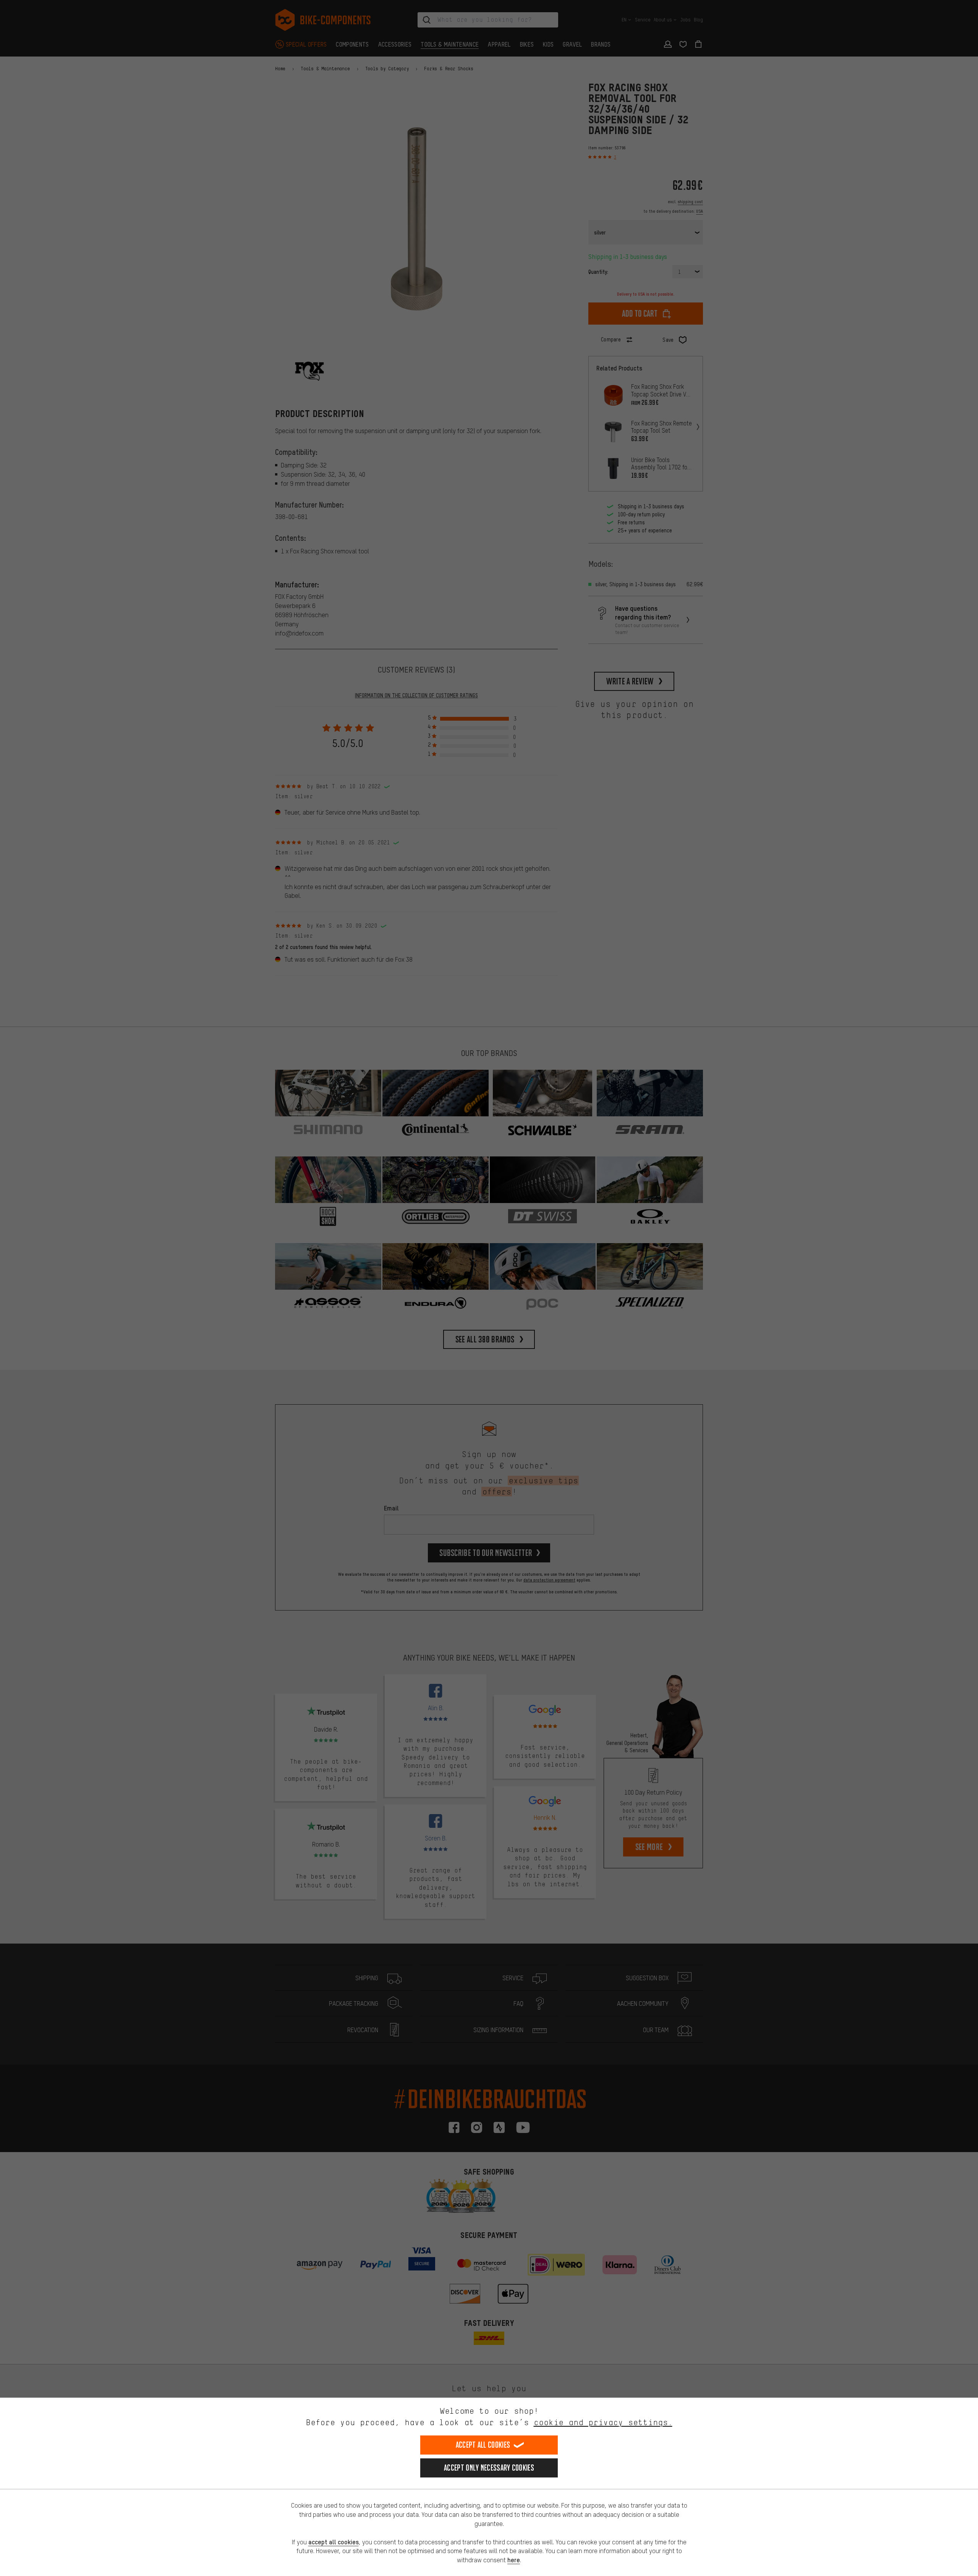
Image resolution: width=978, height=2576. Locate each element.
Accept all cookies (483, 2445)
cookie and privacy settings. (603, 2422)
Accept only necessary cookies (489, 2468)
